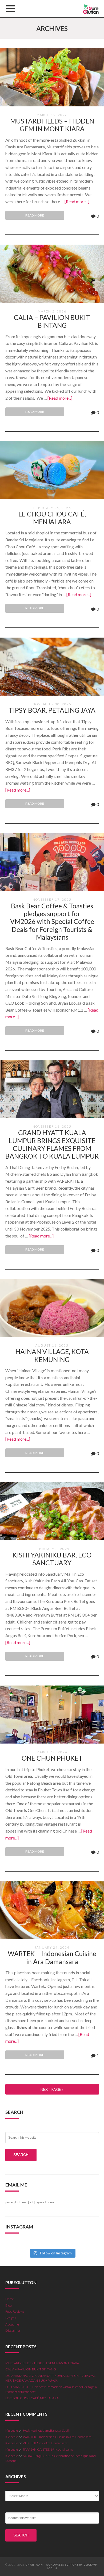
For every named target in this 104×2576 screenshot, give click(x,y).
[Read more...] (77, 201)
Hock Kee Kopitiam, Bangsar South (47, 2430)
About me (12, 2324)
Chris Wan (34, 2565)
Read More (35, 215)
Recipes (11, 2318)
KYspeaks (12, 2430)
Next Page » (52, 2089)
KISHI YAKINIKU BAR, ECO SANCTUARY (52, 1559)
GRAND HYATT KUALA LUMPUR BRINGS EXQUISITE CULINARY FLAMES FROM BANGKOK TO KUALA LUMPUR (52, 1144)
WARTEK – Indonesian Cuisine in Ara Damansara (52, 1957)
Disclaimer (13, 2330)
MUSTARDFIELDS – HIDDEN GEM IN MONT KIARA (52, 125)
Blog (8, 2305)
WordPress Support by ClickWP (71, 2565)
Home (10, 2299)
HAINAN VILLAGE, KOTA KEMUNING (52, 1355)
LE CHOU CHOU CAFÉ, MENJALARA (52, 518)
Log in (52, 2568)
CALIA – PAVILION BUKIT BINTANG (52, 321)
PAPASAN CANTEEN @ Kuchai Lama (48, 2449)
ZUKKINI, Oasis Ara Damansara (45, 2443)
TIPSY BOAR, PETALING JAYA (52, 710)
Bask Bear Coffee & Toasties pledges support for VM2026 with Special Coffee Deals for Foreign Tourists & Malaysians (52, 922)
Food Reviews (15, 2311)
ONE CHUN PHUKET (52, 1758)
